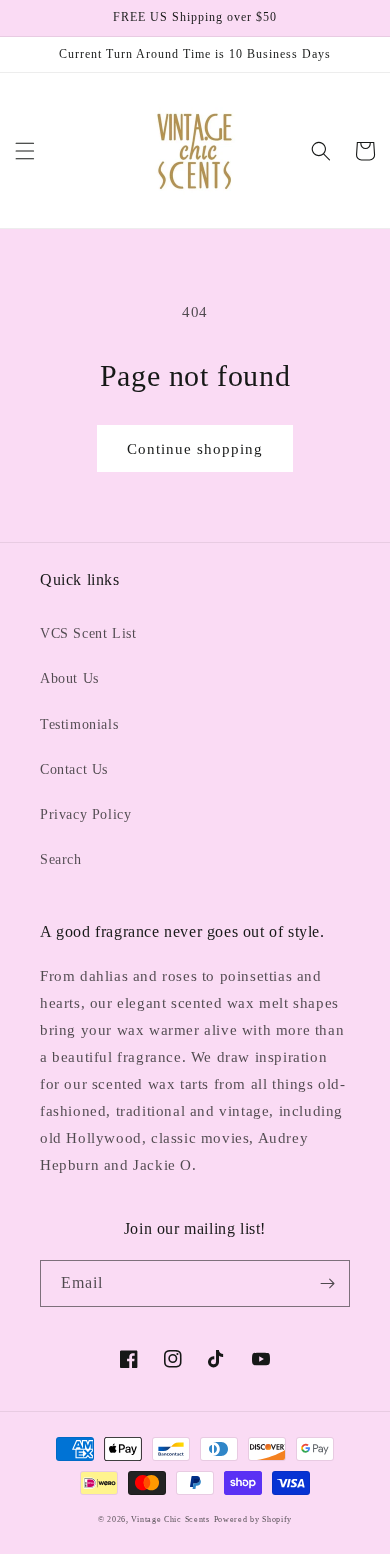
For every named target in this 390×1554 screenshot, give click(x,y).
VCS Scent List (88, 633)
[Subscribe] (327, 1283)
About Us (69, 678)
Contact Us (74, 769)
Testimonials (79, 724)
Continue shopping (195, 449)
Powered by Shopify (253, 1519)
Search (61, 859)
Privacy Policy (85, 814)
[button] (25, 151)
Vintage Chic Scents (170, 1519)
